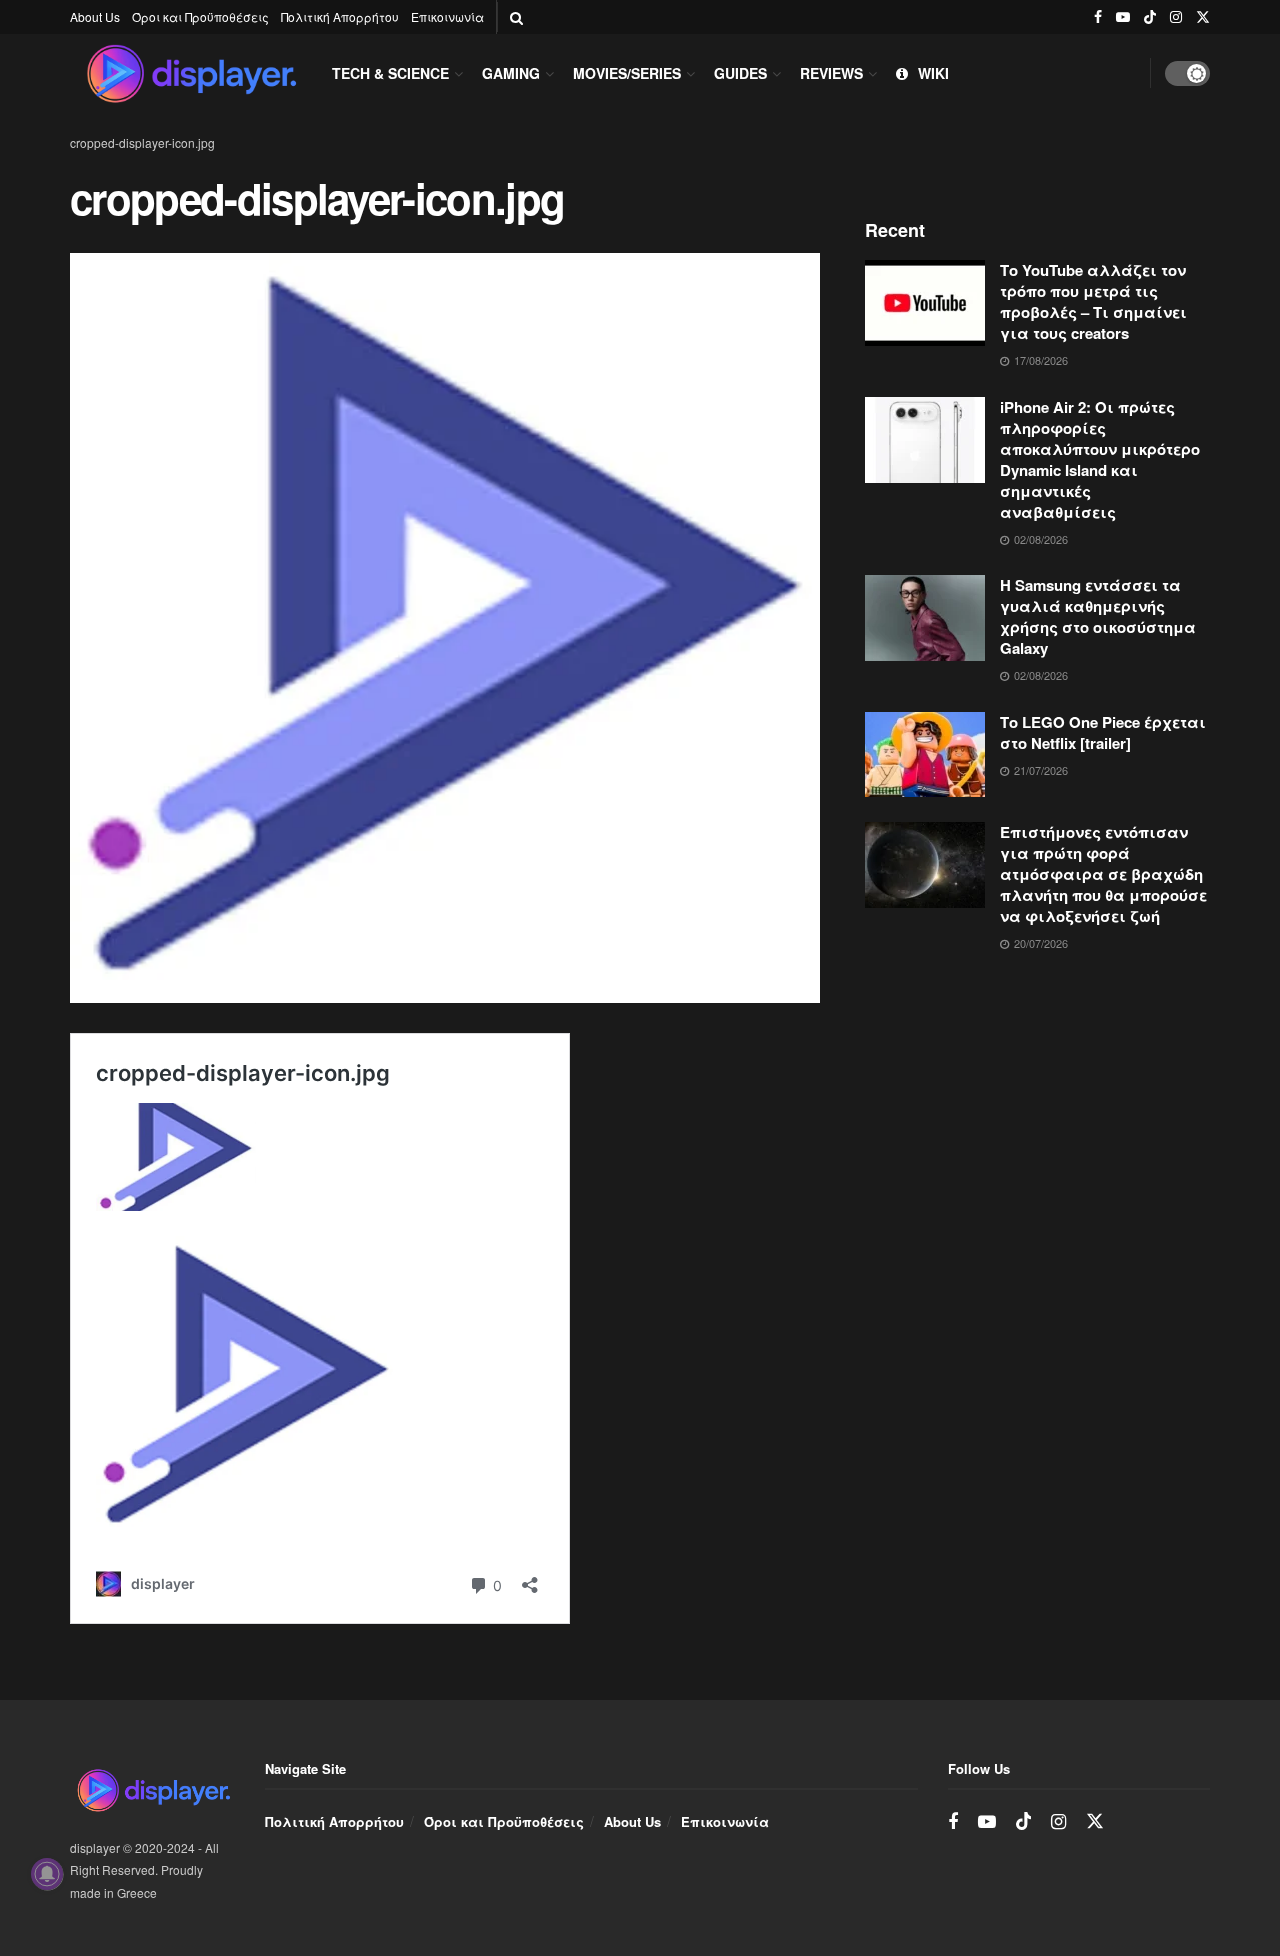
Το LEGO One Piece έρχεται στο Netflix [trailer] (1103, 732)
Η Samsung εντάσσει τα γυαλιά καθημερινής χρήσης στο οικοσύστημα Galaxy (1098, 616)
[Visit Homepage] (190, 73)
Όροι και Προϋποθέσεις (200, 16)
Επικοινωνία (447, 16)
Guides (740, 73)
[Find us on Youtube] (1123, 17)
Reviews (831, 73)
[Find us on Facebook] (1098, 17)
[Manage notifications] (47, 1874)
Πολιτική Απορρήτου (340, 16)
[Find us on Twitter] (1203, 17)
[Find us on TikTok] (1150, 17)
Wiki (933, 73)
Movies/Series (627, 73)
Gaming (511, 73)
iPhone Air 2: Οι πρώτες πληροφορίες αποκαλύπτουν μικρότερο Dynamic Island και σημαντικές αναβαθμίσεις (1100, 459)
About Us (95, 16)
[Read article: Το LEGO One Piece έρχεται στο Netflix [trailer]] (925, 755)
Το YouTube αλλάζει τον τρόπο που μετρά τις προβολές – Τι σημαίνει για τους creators (1093, 301)
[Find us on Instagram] (1176, 17)
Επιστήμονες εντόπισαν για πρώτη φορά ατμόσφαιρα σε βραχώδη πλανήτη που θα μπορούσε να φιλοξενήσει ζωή (1103, 874)
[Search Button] (516, 17)
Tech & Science (390, 73)
